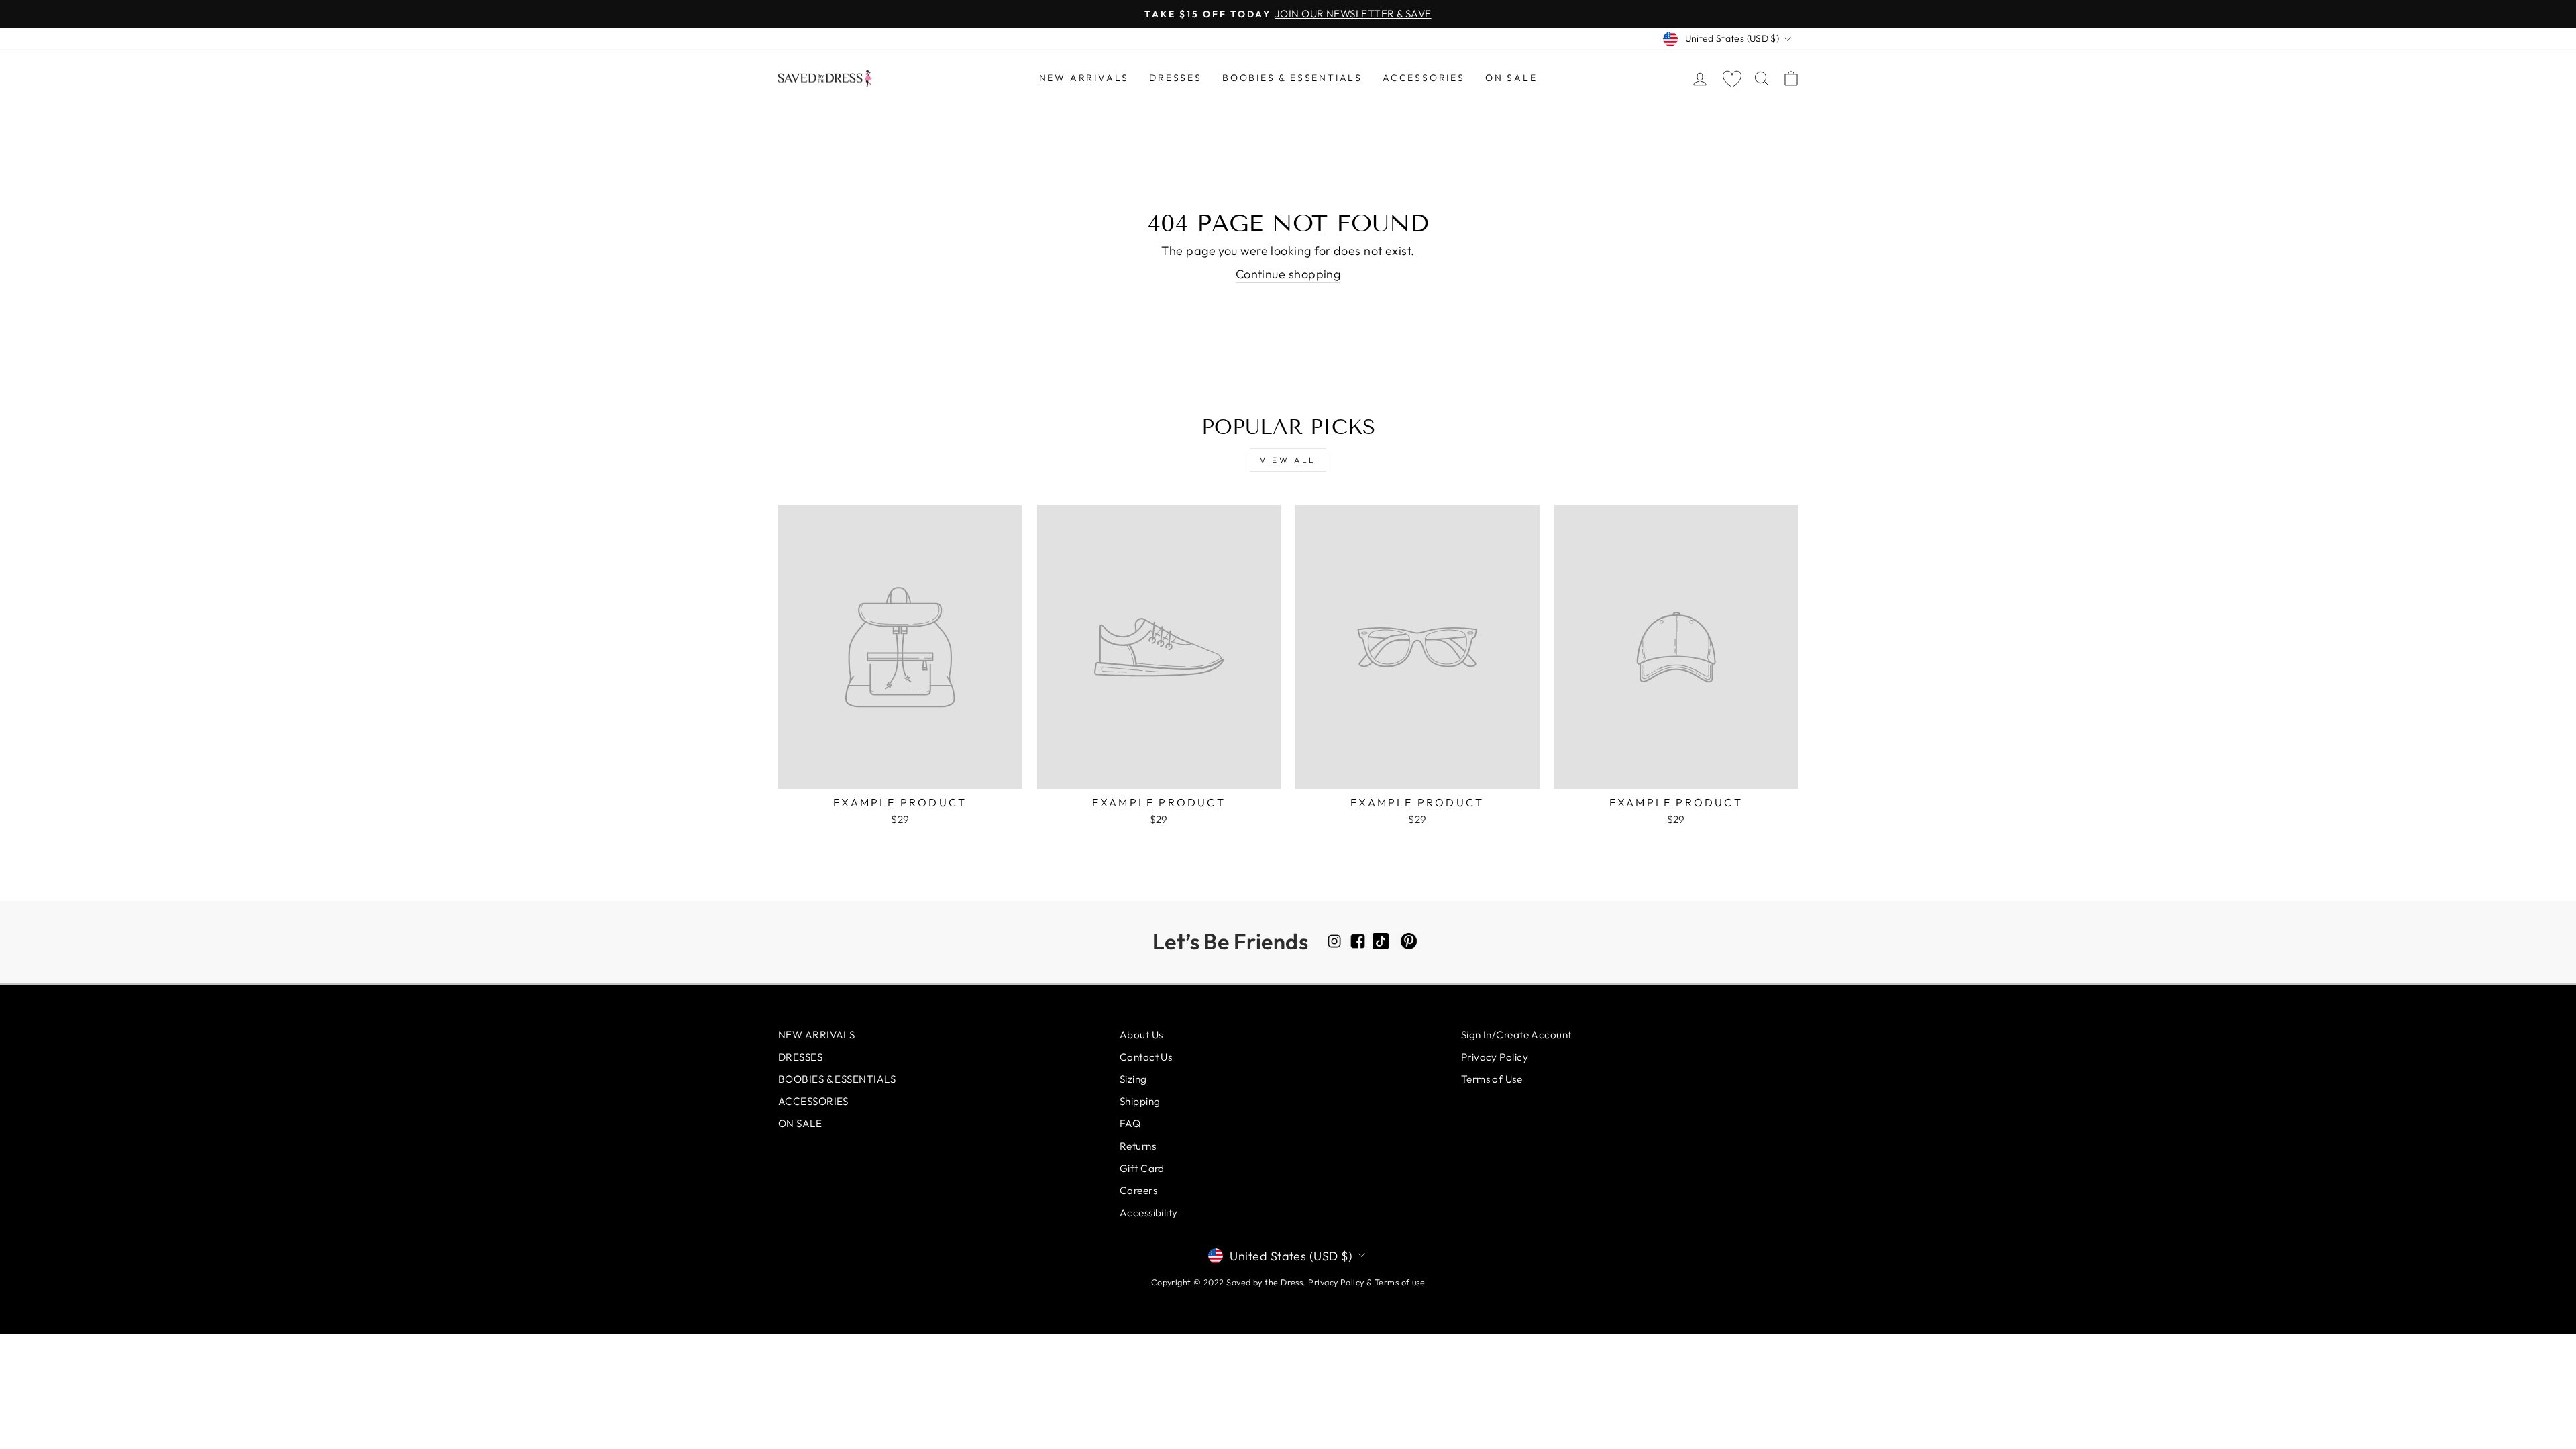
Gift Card (1142, 1168)
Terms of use (1400, 1282)
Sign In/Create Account (1516, 1035)
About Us (1141, 1035)
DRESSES (1176, 78)
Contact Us (1146, 1057)
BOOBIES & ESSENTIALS (1292, 78)
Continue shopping (1288, 274)
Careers (1138, 1190)
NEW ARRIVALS (1084, 78)
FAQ (1130, 1123)
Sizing (1133, 1079)
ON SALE (1511, 78)
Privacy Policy (1495, 1057)
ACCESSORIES (1424, 78)
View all (1288, 460)
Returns (1138, 1146)
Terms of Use (1492, 1079)
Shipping (1140, 1101)
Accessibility (1149, 1213)
